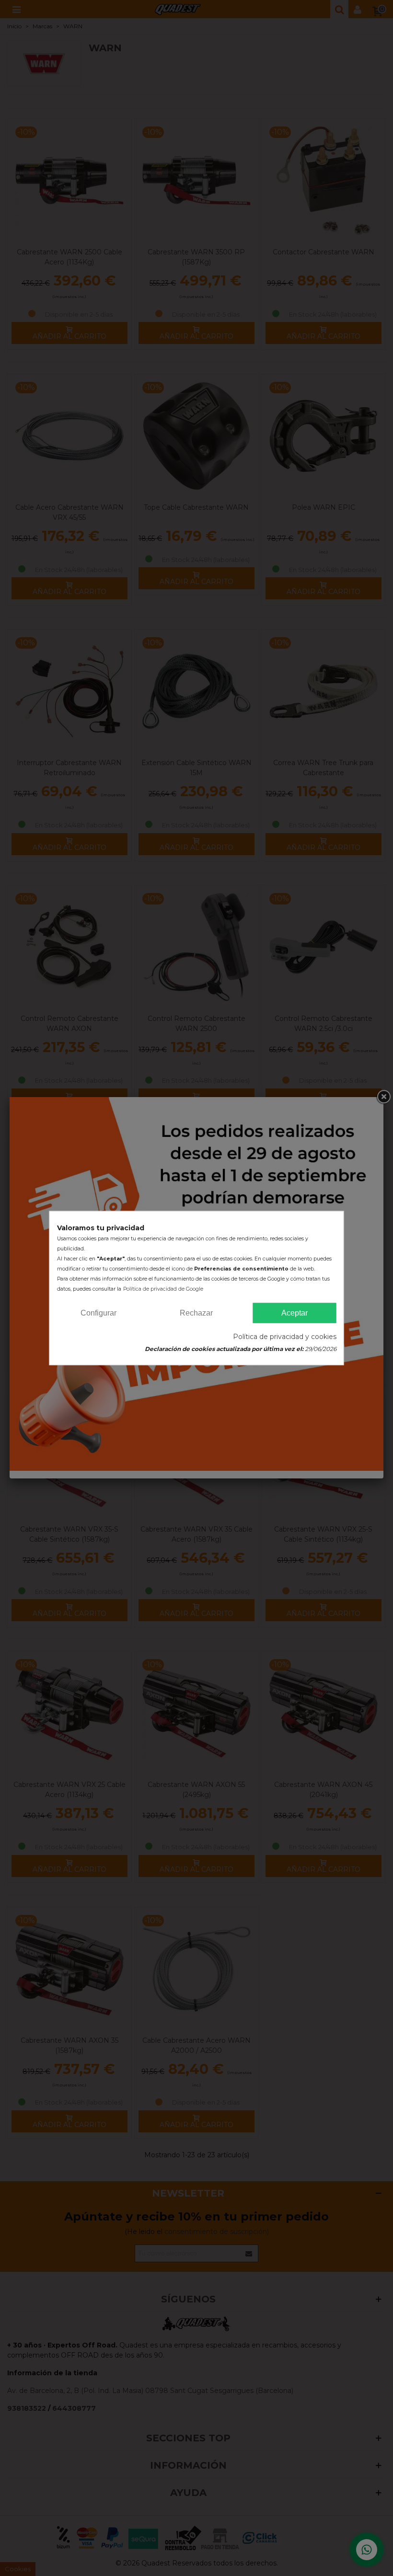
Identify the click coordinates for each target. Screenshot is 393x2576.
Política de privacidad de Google (163, 1288)
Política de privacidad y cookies (285, 1337)
